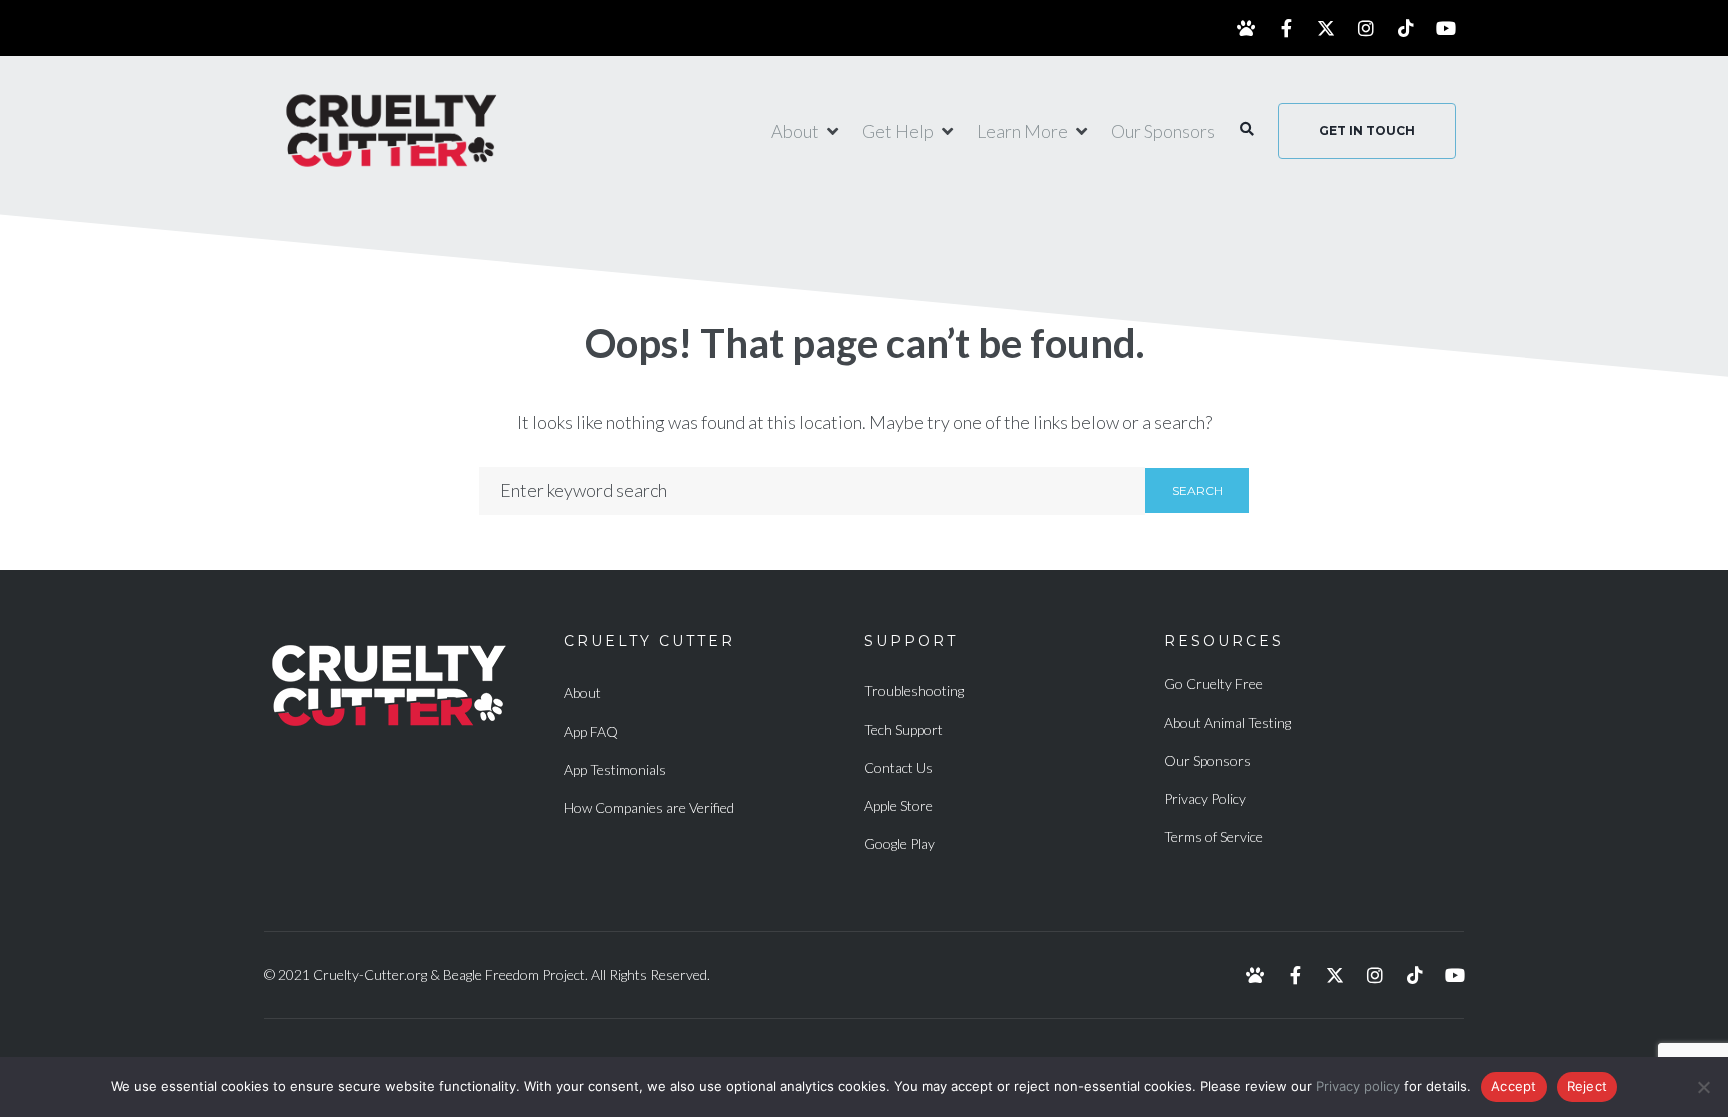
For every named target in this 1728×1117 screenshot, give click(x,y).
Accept (1514, 1086)
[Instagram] (1366, 28)
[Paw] (1246, 28)
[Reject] (1703, 1087)
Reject (1587, 1086)
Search (1197, 490)
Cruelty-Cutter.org (370, 974)
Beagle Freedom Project (514, 974)
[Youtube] (1446, 28)
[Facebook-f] (1286, 28)
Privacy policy (1358, 1086)
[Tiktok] (1406, 28)
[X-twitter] (1326, 28)
